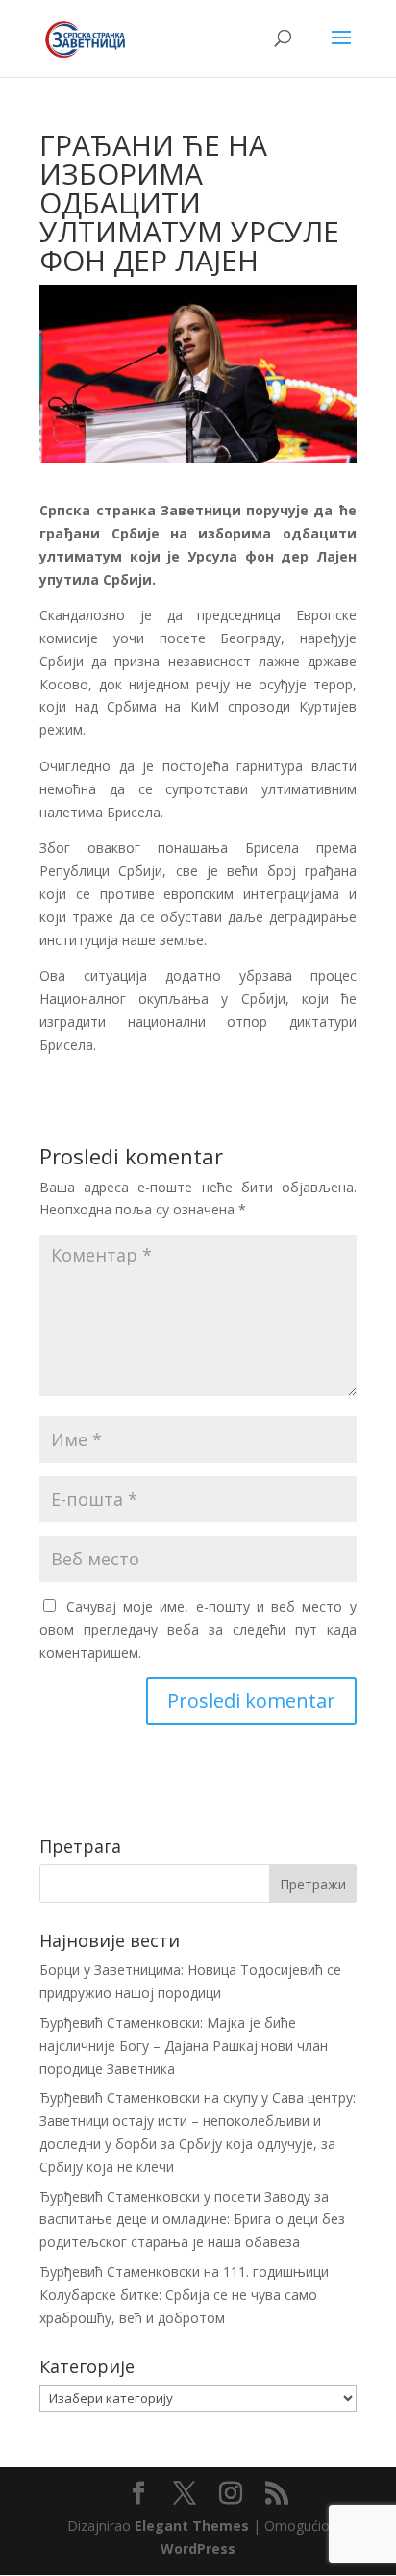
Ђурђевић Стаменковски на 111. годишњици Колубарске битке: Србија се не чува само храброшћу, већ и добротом (184, 2295)
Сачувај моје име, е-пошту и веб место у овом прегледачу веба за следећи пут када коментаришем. (198, 1629)
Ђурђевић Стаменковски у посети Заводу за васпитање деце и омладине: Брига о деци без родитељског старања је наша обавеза (192, 2220)
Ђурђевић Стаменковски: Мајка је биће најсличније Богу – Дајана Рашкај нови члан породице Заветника (184, 2046)
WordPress (198, 2549)
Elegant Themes (192, 2526)
